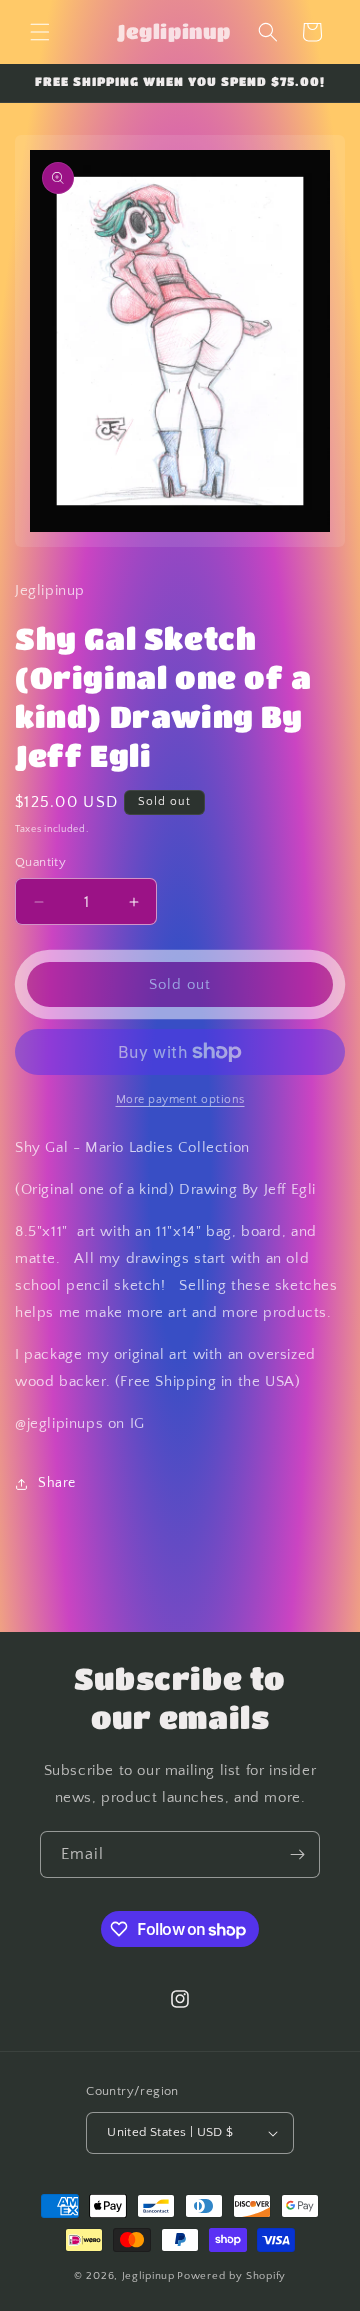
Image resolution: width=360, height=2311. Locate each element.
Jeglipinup (148, 2276)
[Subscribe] (297, 1854)
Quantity (40, 862)
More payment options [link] (180, 1099)
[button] (40, 32)
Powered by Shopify (231, 2276)
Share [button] (57, 1483)
